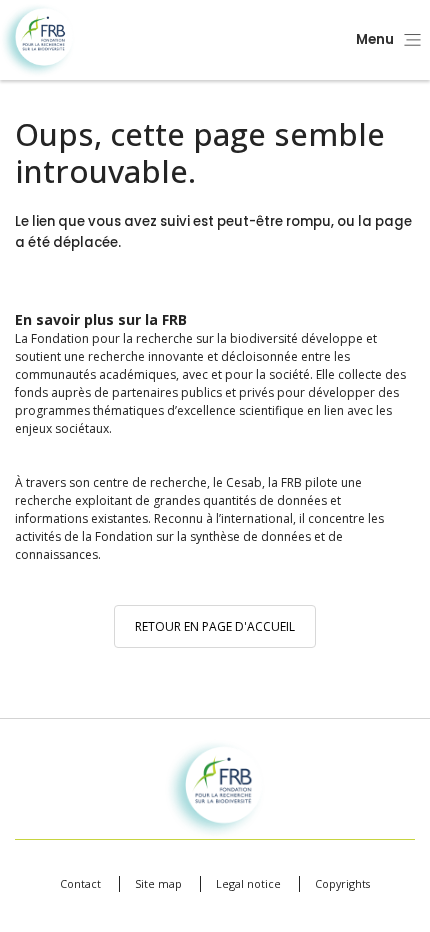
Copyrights (342, 883)
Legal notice (248, 883)
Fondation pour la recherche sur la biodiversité (37, 40)
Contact (80, 883)
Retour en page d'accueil (215, 626)
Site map (158, 883)
